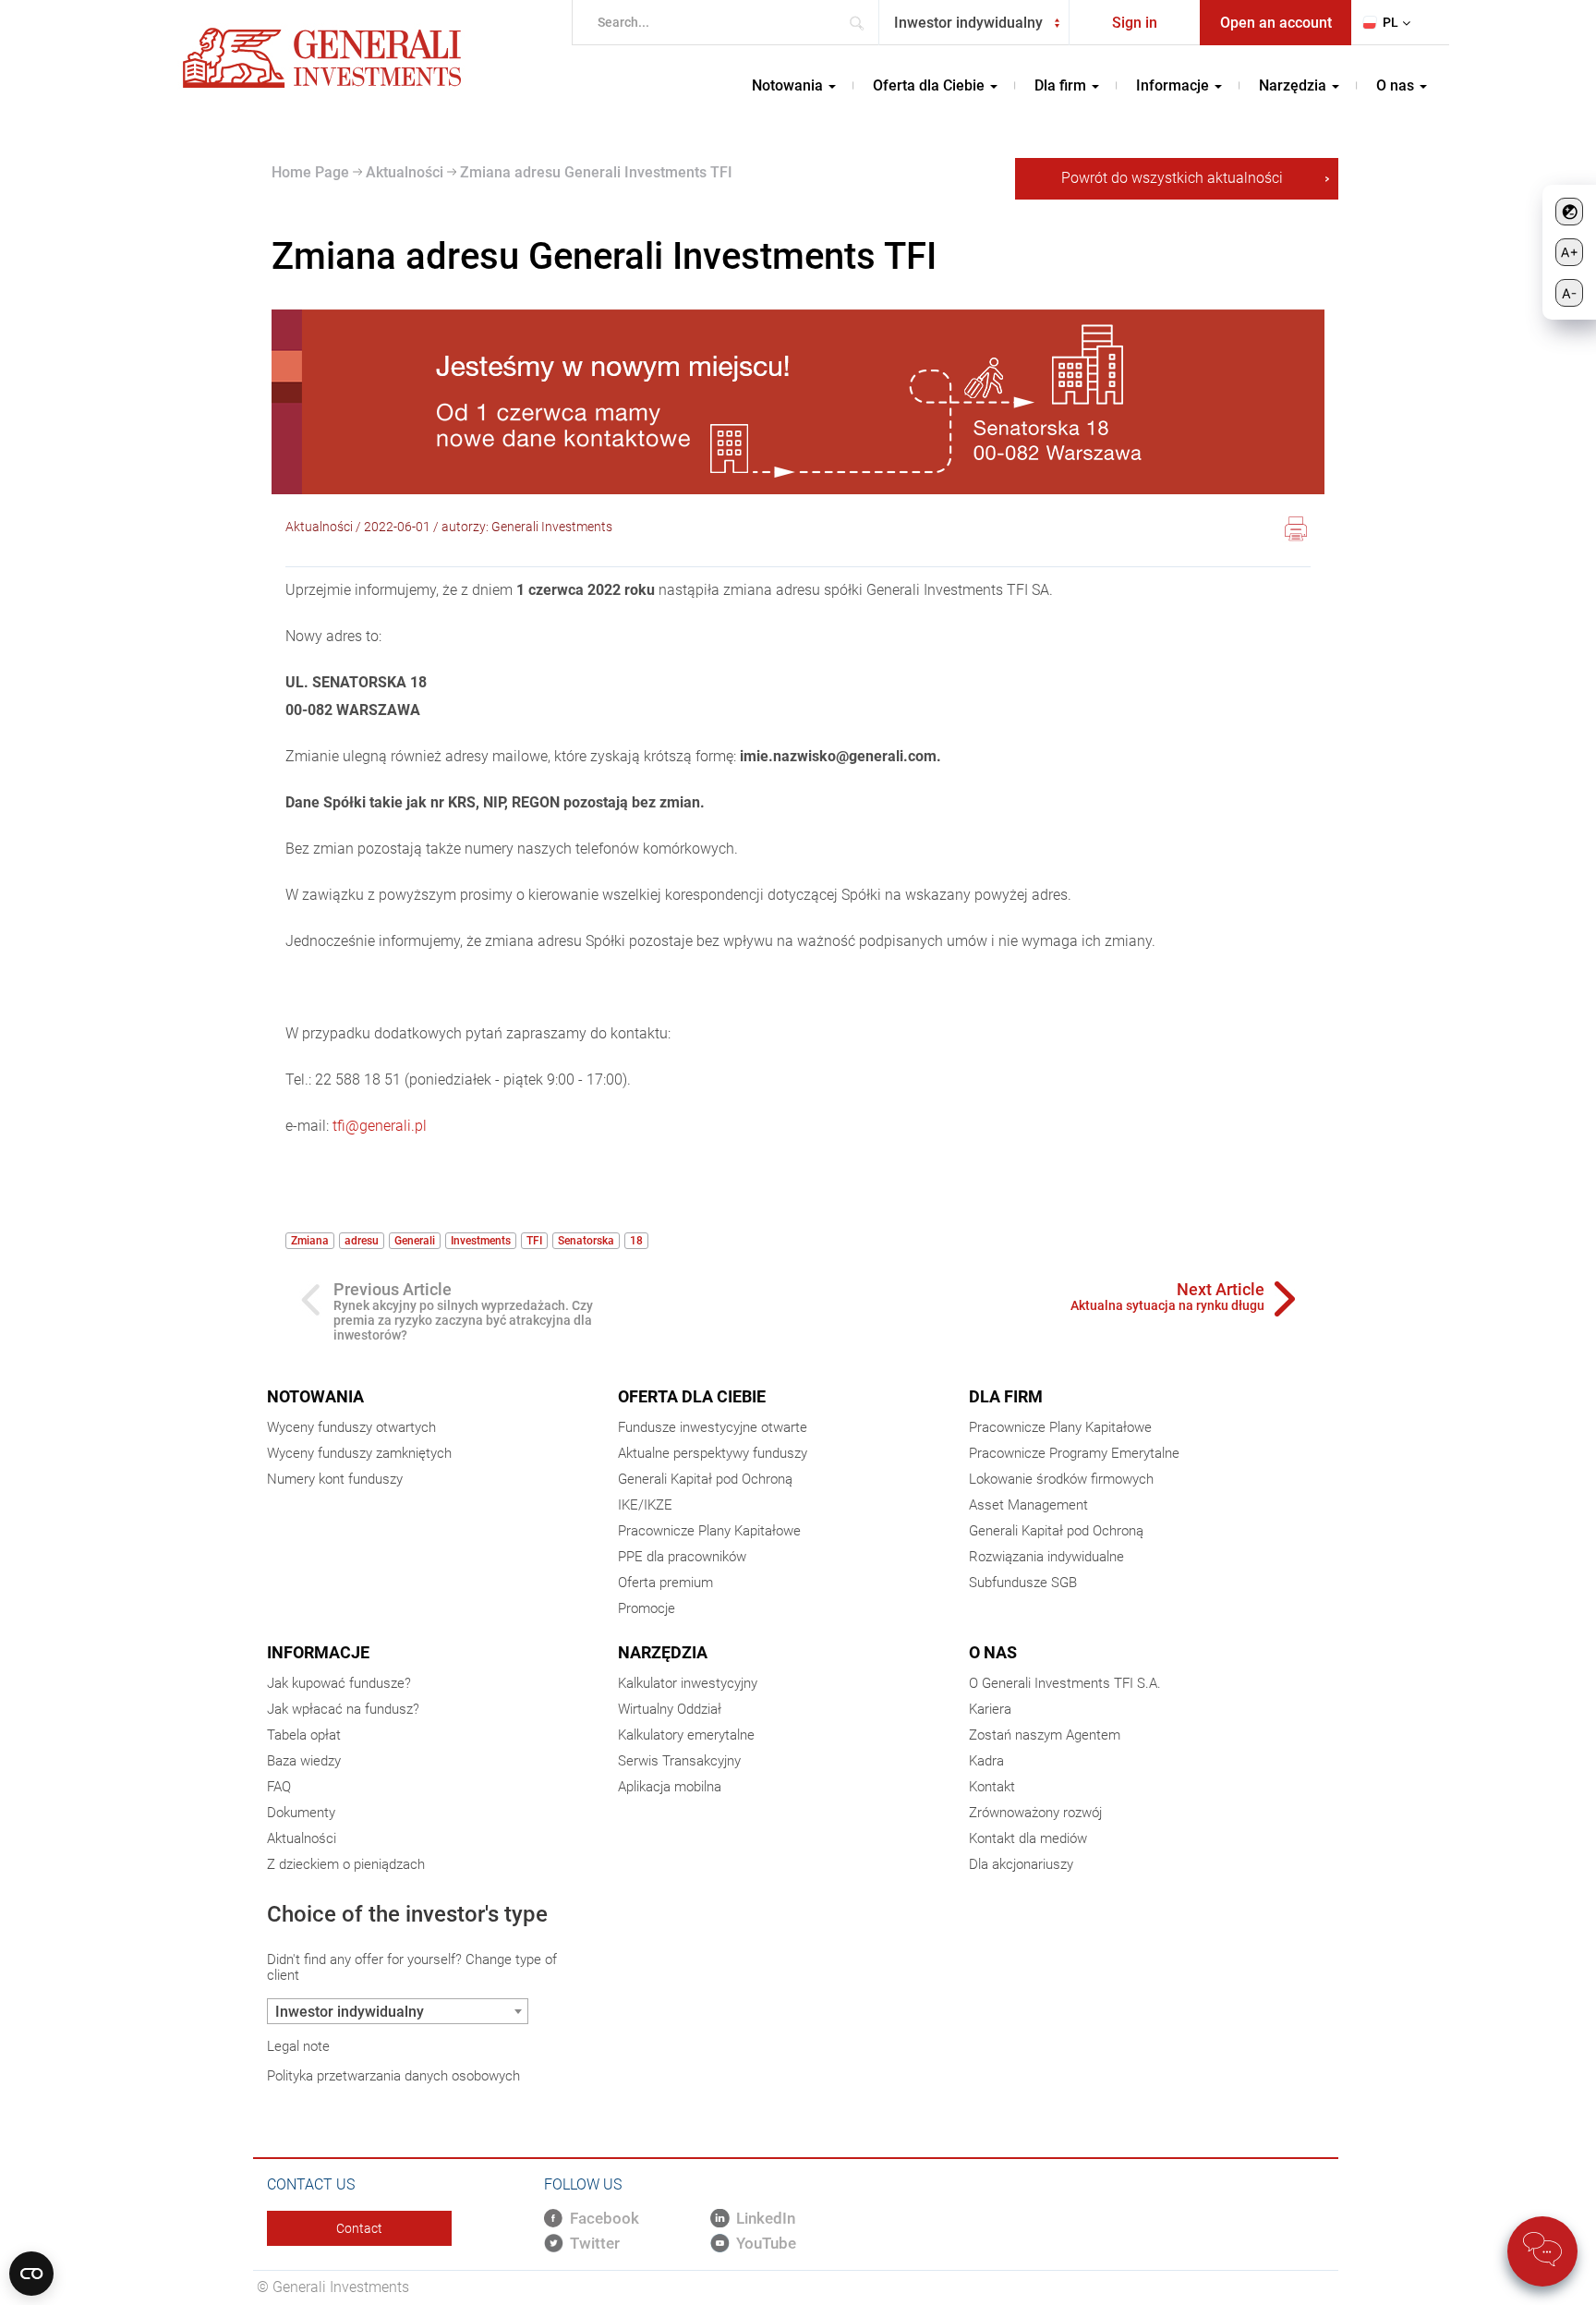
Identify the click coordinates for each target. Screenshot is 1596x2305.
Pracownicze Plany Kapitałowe (709, 1531)
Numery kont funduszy (335, 1479)
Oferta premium (665, 1583)
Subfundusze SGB (1023, 1583)
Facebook (605, 2218)
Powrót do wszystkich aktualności (1172, 178)
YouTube (766, 2243)
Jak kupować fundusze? (339, 1683)
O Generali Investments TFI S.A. (1065, 1683)
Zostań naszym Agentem (1045, 1735)
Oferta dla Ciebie (692, 1396)
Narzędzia (663, 1652)
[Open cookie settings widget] (31, 2274)
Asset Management (1028, 1505)
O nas (993, 1652)
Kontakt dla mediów (1028, 1838)
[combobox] (974, 23)
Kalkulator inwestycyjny (688, 1683)
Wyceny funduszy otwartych (351, 1427)
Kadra (986, 1761)
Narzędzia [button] (1294, 85)
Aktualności (403, 172)
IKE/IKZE (645, 1505)
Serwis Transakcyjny (679, 1761)
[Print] (1296, 532)
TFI (534, 1241)
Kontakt (992, 1787)
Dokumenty (301, 1813)
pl (1390, 22)
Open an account (1276, 23)
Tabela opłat (304, 1735)
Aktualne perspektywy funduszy (713, 1453)
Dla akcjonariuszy (1021, 1864)
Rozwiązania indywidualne (1046, 1557)
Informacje (318, 1652)
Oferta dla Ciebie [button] (931, 85)
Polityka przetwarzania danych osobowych (393, 2076)
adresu (362, 1241)
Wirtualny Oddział (670, 1709)
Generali (415, 1241)
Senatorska (586, 1241)
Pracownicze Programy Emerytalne (1074, 1453)
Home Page (310, 172)
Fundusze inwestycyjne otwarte (713, 1427)
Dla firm (1006, 1396)
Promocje (647, 1608)
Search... (862, 23)
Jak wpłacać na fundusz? (343, 1709)
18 (636, 1241)
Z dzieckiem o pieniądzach (346, 1864)
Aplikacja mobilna (670, 1787)
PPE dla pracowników (682, 1557)
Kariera (990, 1709)
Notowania (315, 1396)
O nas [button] (1397, 85)
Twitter (595, 2243)
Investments (481, 1241)
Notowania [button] (789, 85)
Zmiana (310, 1241)
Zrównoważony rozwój (1035, 1813)
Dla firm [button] (1062, 85)
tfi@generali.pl (380, 1126)
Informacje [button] (1174, 85)
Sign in (1135, 23)
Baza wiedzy (304, 1761)
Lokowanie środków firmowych (1061, 1479)
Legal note (298, 2046)
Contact (359, 2228)
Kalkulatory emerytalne (686, 1735)
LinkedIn (766, 2218)
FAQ (279, 1787)
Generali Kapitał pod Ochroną (705, 1479)
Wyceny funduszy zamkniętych (359, 1453)
